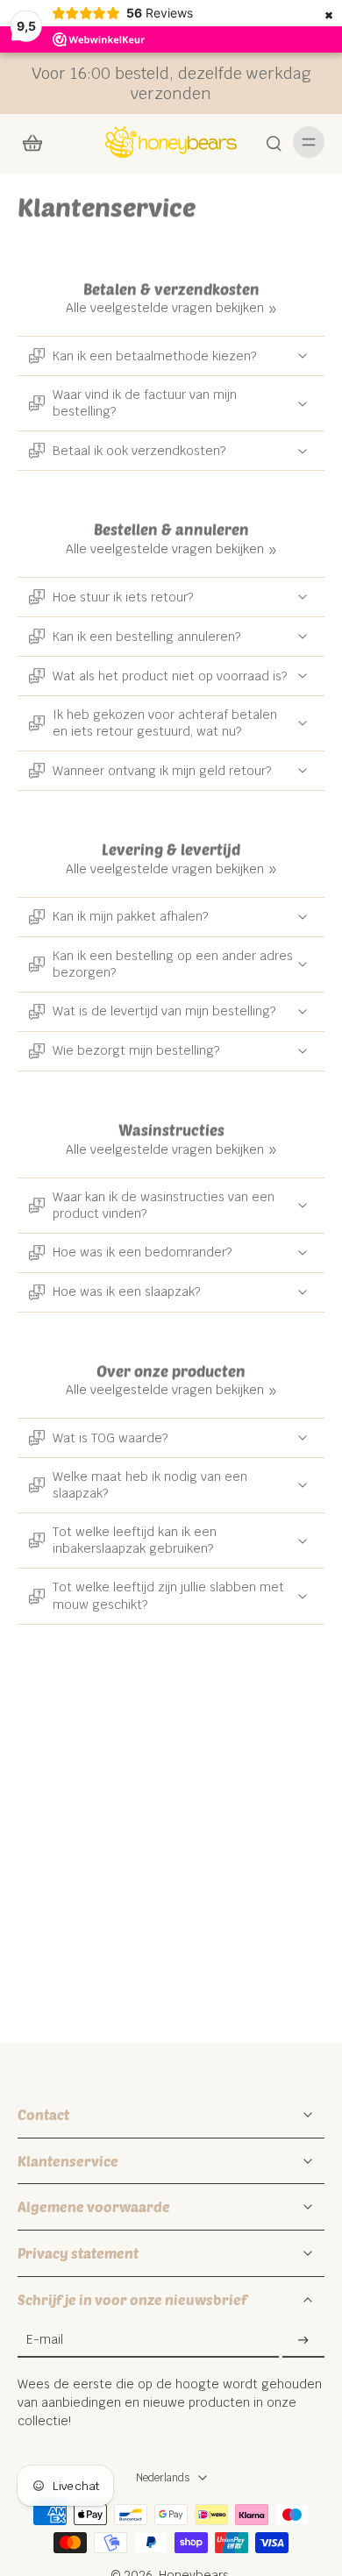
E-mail (45, 2340)
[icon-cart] (37, 142)
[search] (274, 142)
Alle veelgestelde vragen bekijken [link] (165, 308)
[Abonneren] (303, 2340)
